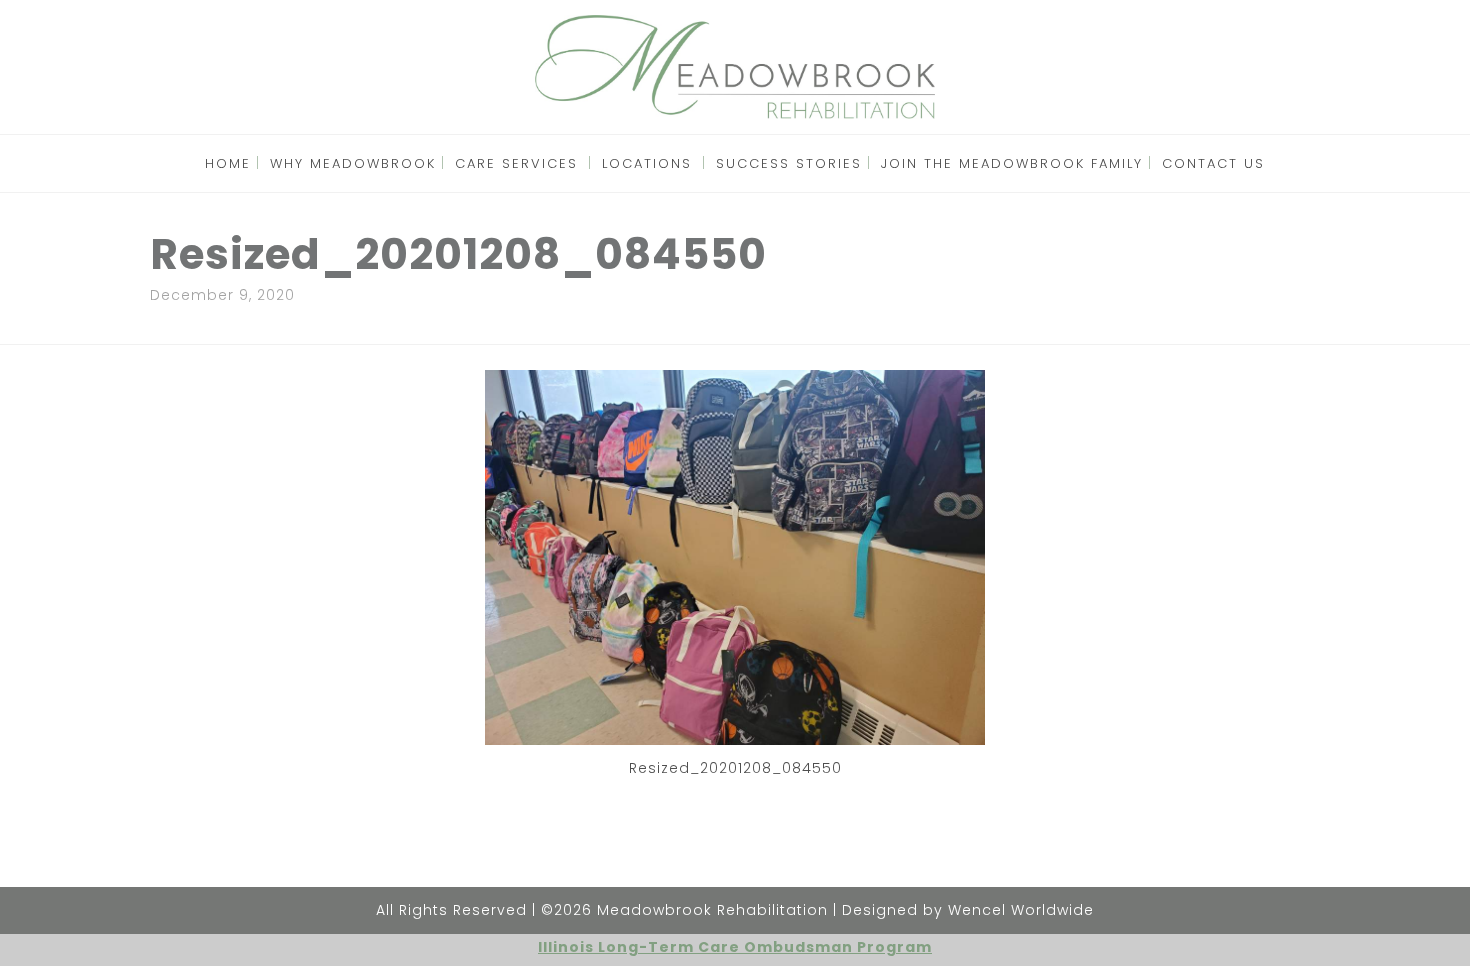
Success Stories (789, 163)
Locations (647, 163)
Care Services (516, 163)
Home (228, 163)
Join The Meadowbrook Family (1012, 163)
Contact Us (1213, 163)
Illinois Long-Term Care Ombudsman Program (735, 947)
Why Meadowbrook (353, 163)
